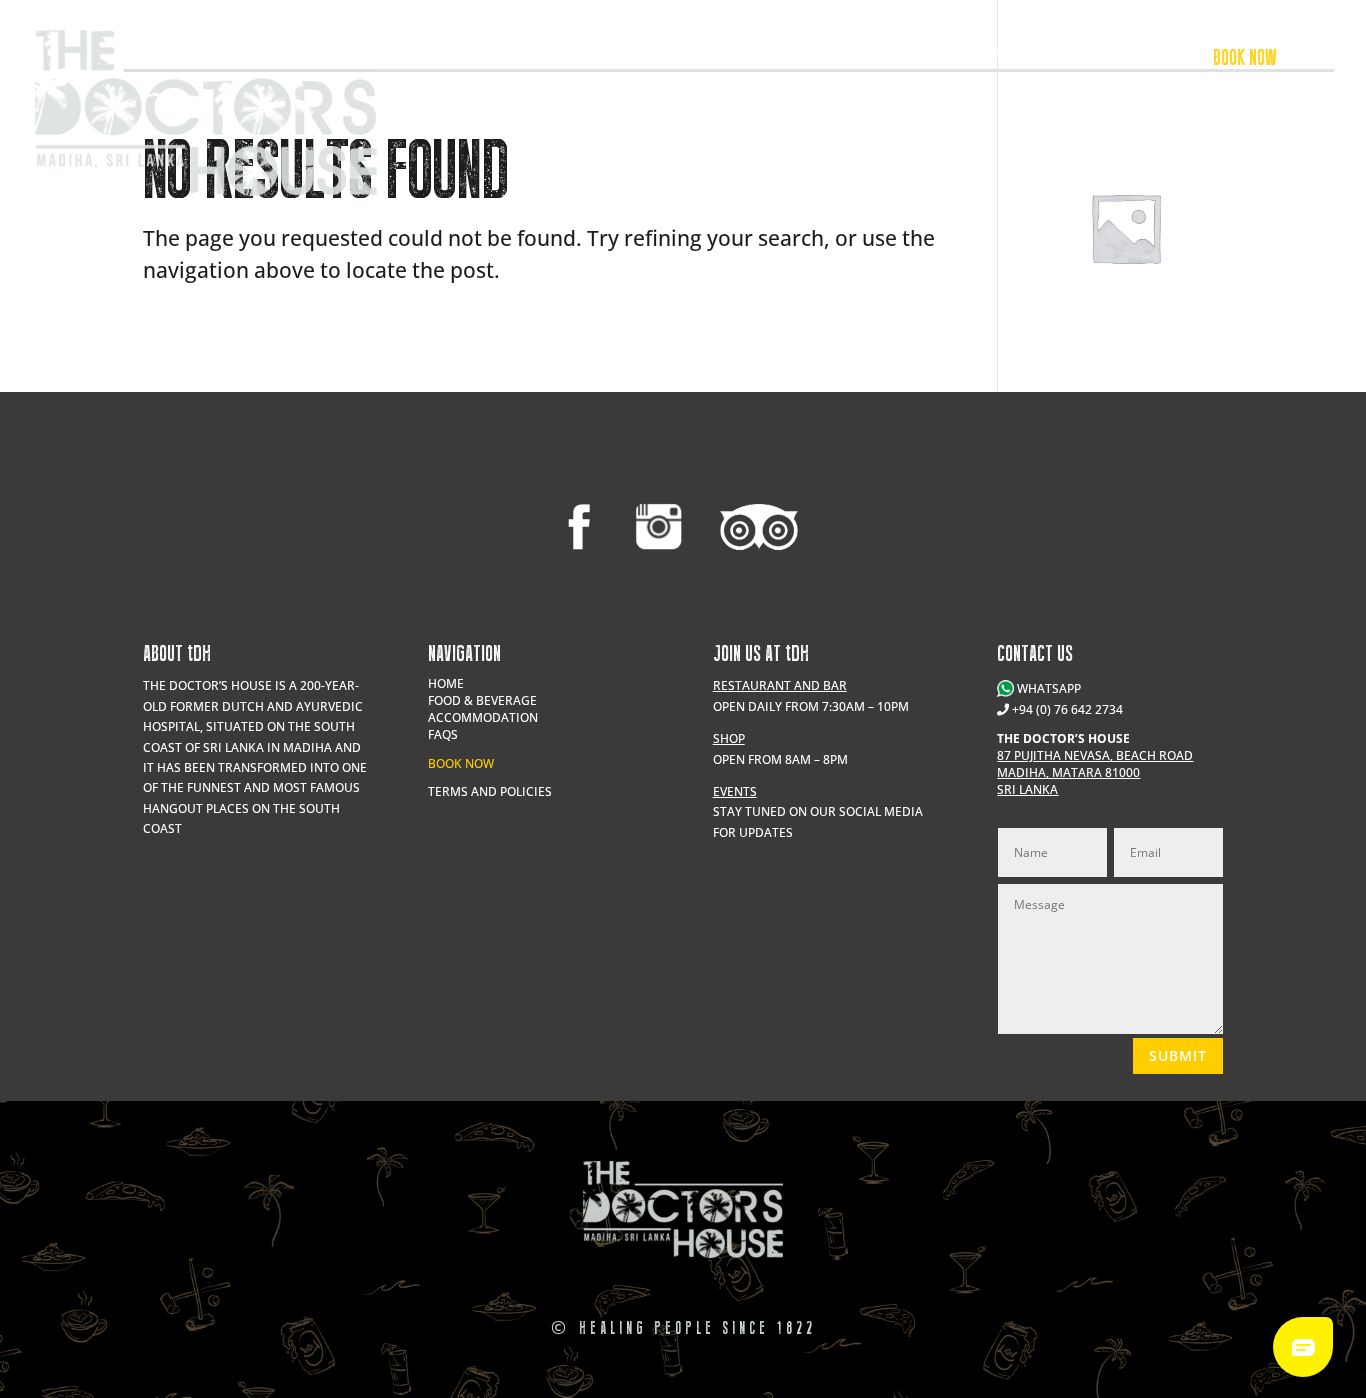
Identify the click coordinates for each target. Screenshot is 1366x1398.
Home (446, 683)
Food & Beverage (982, 60)
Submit (1178, 1055)
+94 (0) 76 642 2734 (1067, 709)
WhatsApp (1047, 688)
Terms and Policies (490, 791)
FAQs (443, 734)
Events (878, 60)
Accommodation (1115, 60)
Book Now (461, 763)
